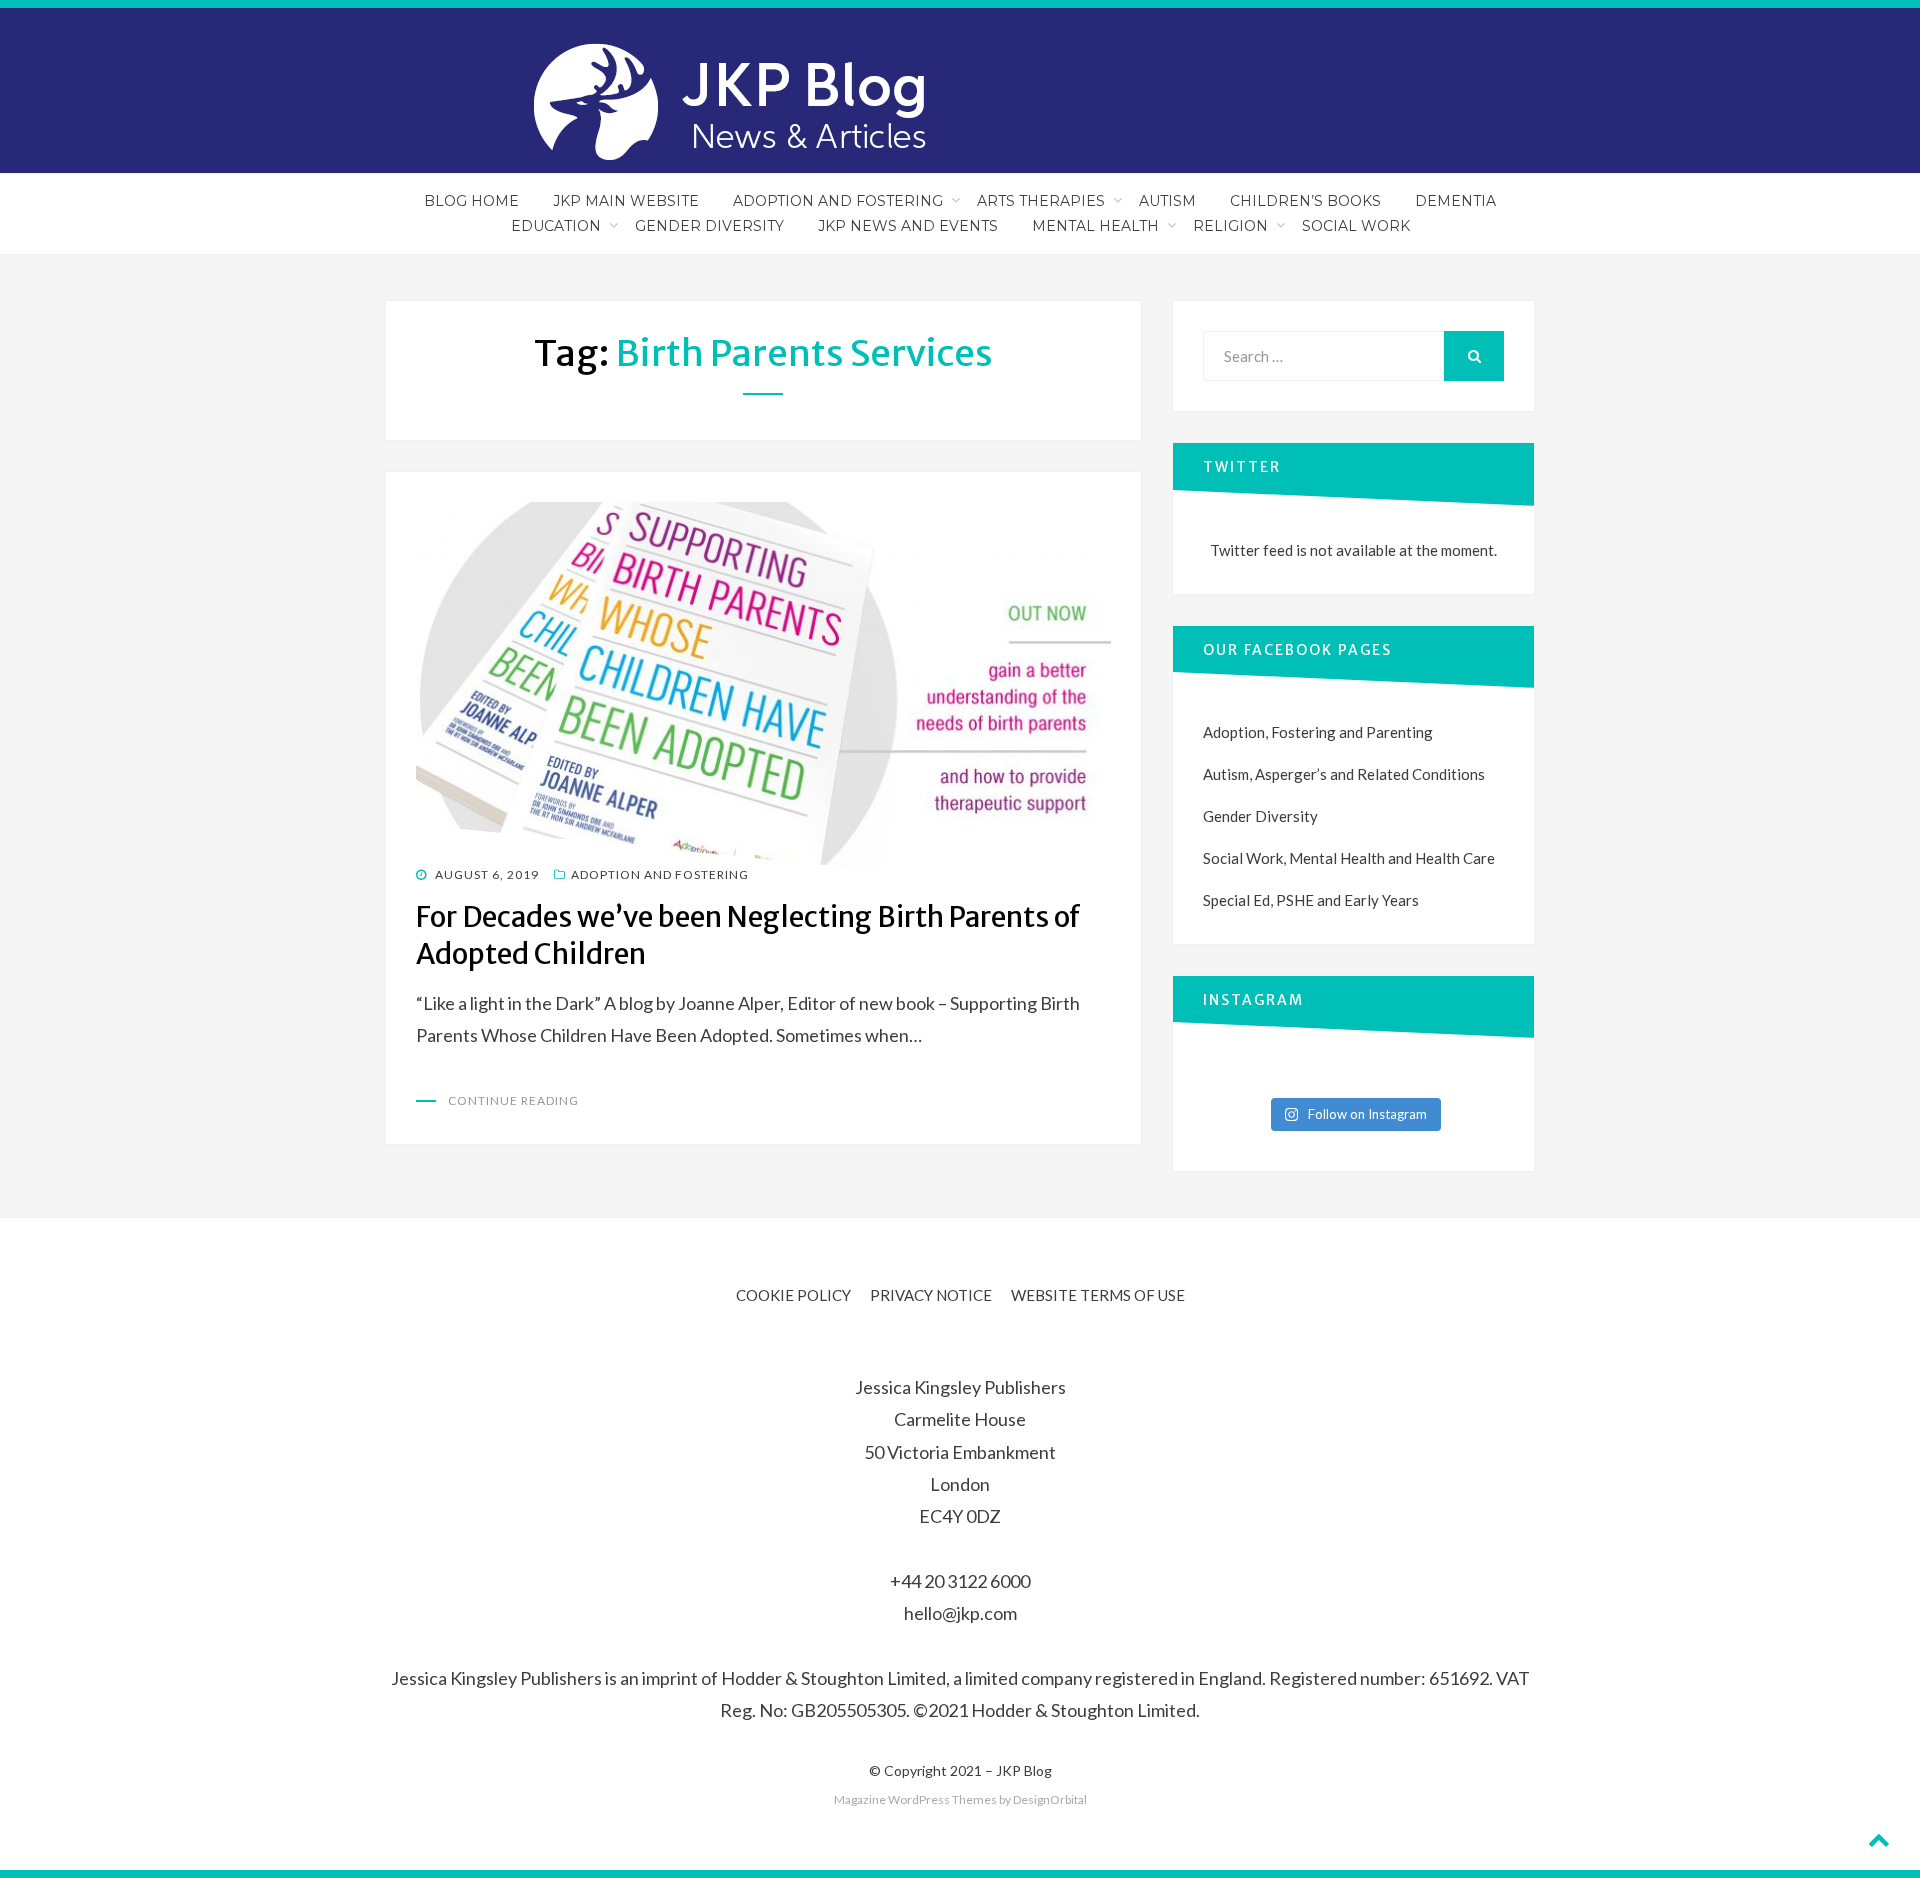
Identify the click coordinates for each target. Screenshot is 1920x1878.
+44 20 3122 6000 (960, 1581)
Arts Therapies (1041, 201)
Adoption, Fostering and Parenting (1318, 732)
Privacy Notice (931, 1295)
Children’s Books (1305, 201)
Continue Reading (513, 1100)
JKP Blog (1024, 1770)
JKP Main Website (626, 201)
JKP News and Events (908, 226)
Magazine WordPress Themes (915, 1799)
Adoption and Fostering (838, 201)
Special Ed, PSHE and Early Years (1311, 900)
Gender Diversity (709, 226)
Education (556, 226)
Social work (1356, 226)
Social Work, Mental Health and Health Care (1349, 858)
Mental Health (1095, 226)
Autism (1167, 201)
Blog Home (471, 201)
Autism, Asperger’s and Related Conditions (1344, 774)
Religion (1230, 226)
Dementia (1455, 201)
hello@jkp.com (960, 1613)
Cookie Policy (793, 1295)
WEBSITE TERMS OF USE (1098, 1295)
